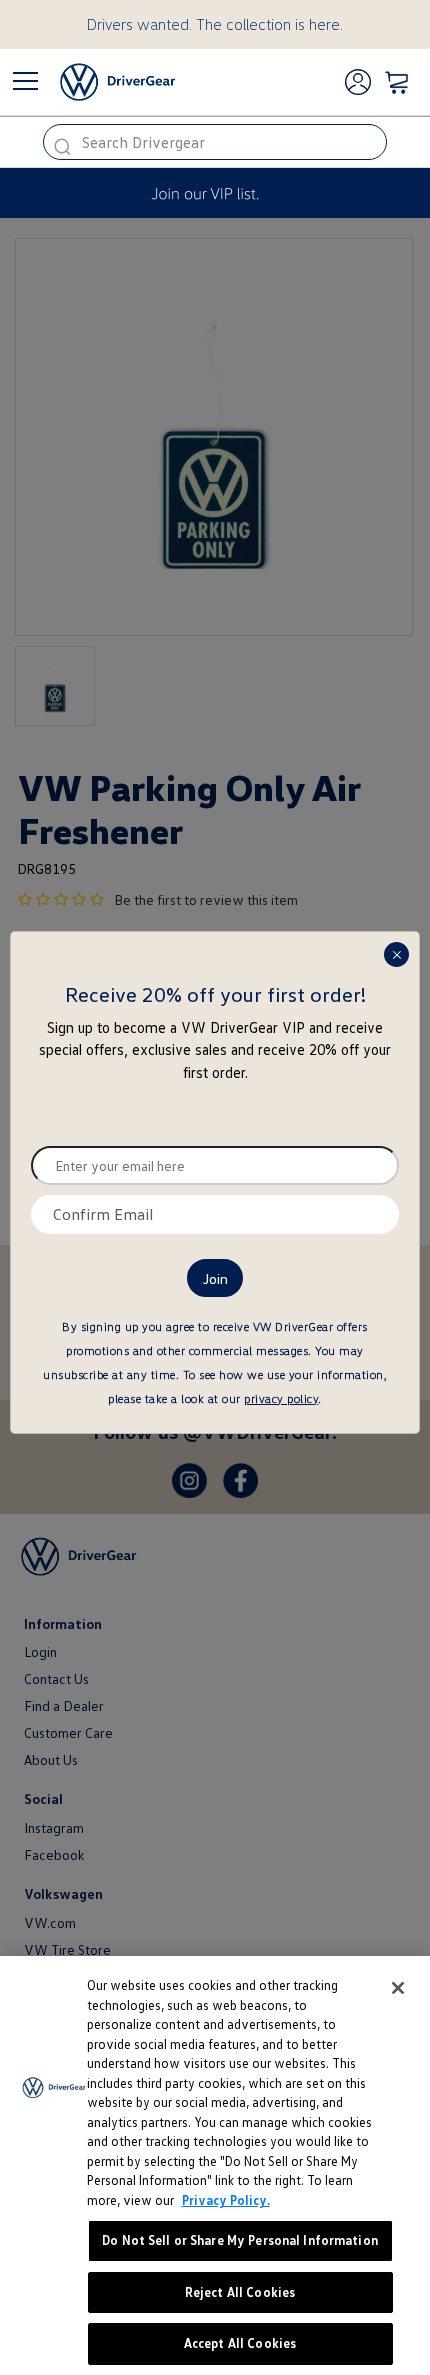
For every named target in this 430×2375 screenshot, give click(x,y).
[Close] (398, 1988)
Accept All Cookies (240, 2343)
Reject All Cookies (240, 2292)
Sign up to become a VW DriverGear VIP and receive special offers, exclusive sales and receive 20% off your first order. (215, 1049)
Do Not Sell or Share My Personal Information (240, 2240)
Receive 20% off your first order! (215, 994)
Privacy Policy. (226, 2200)
